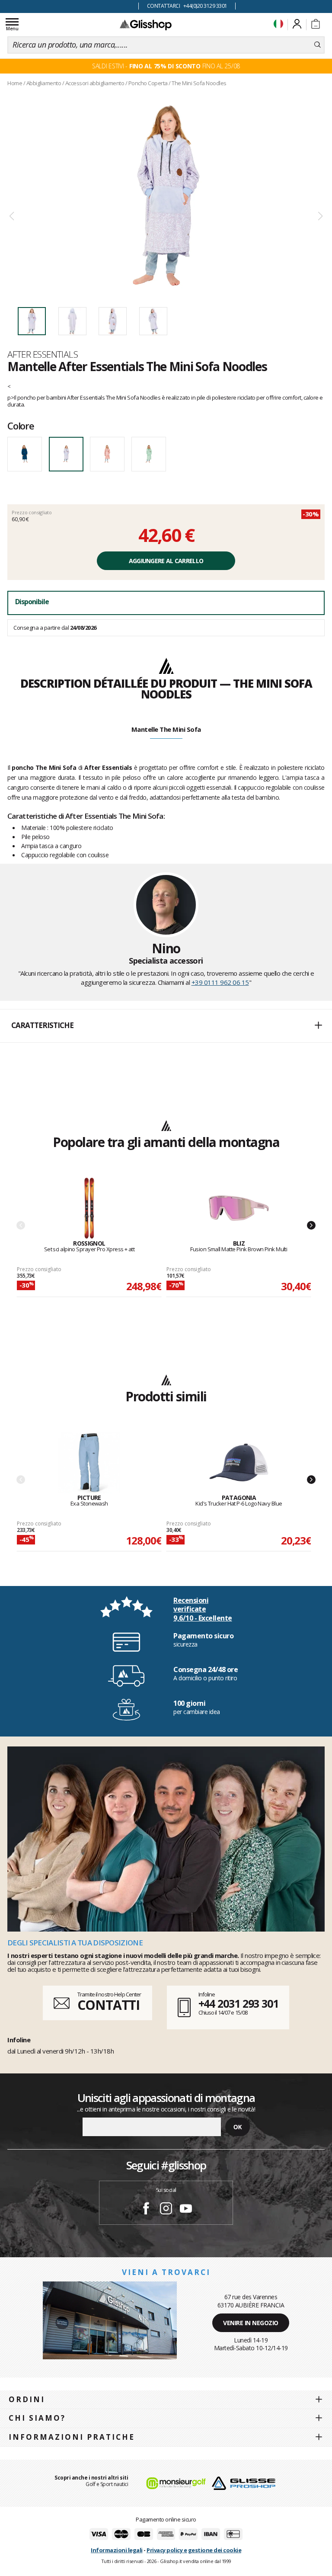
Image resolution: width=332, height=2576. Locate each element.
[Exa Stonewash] (89, 1463)
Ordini (27, 2399)
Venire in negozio (251, 2323)
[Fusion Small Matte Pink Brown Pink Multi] (239, 1209)
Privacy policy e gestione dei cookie (194, 2550)
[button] (166, 1026)
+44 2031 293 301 (238, 2003)
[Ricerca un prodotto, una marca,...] (318, 45)
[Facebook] (146, 2210)
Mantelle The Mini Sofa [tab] (166, 729)
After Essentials (43, 354)
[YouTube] (186, 2210)
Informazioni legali (117, 2550)
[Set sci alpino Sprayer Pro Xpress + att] (89, 1209)
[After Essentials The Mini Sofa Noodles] (166, 195)
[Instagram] (166, 2210)
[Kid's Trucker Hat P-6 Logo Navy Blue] (239, 1463)
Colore (21, 426)
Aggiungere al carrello (166, 561)
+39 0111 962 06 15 (220, 982)
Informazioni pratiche (72, 2437)
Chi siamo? (37, 2418)
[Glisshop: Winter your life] (146, 25)
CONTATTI (109, 2005)
